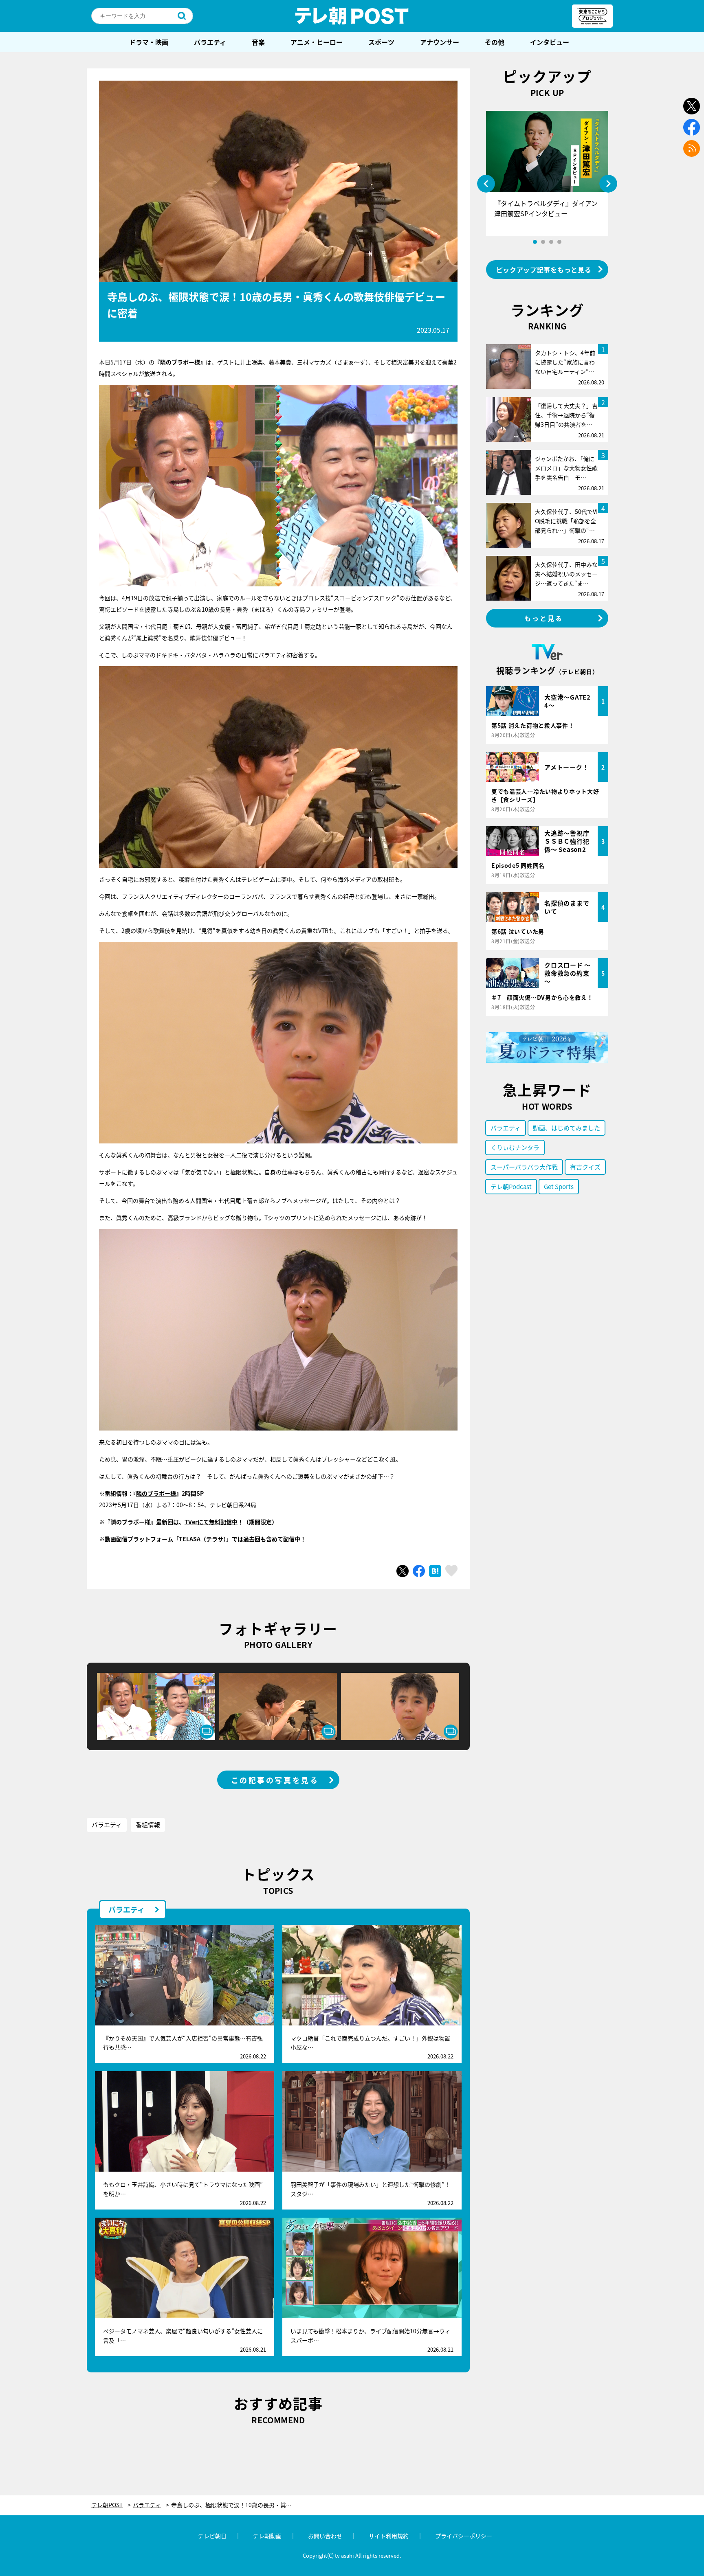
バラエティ (210, 42)
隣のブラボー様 (180, 362)
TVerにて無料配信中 (211, 1522)
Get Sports (559, 1186)
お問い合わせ (325, 2536)
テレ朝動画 (267, 2536)
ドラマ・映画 (149, 42)
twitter (692, 106)
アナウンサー (440, 42)
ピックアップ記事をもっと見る (544, 270)
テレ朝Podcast (511, 1186)
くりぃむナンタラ (515, 1147)
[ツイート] (403, 1571)
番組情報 (148, 1824)
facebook (692, 127)
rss (692, 148)
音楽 (258, 42)
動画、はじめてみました (566, 1128)
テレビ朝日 (212, 2536)
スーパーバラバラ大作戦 (524, 1167)
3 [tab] (551, 242)
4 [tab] (559, 242)
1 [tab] (535, 242)
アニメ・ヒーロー (317, 42)
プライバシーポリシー (464, 2536)
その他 (495, 42)
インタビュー (550, 42)
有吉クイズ (585, 1167)
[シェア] (419, 1571)
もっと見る (544, 618)
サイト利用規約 (389, 2536)
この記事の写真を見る (275, 1780)
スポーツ (381, 42)
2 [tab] (543, 242)
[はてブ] (435, 1571)
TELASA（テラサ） (202, 1539)
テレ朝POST (352, 16)
